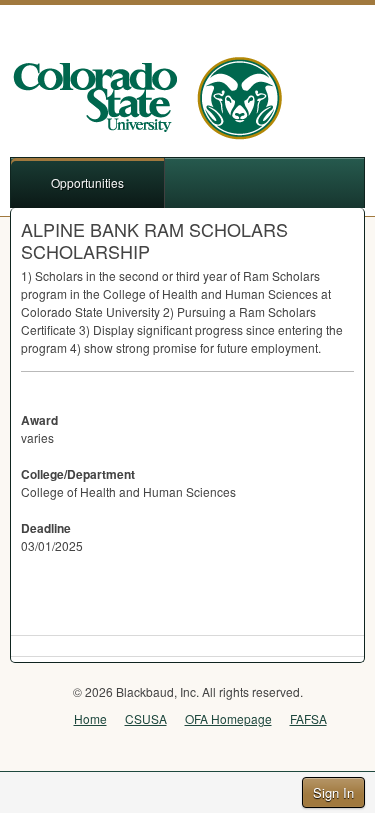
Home (90, 718)
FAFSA (308, 718)
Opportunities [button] (87, 182)
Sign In (333, 792)
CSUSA (146, 718)
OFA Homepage (228, 718)
